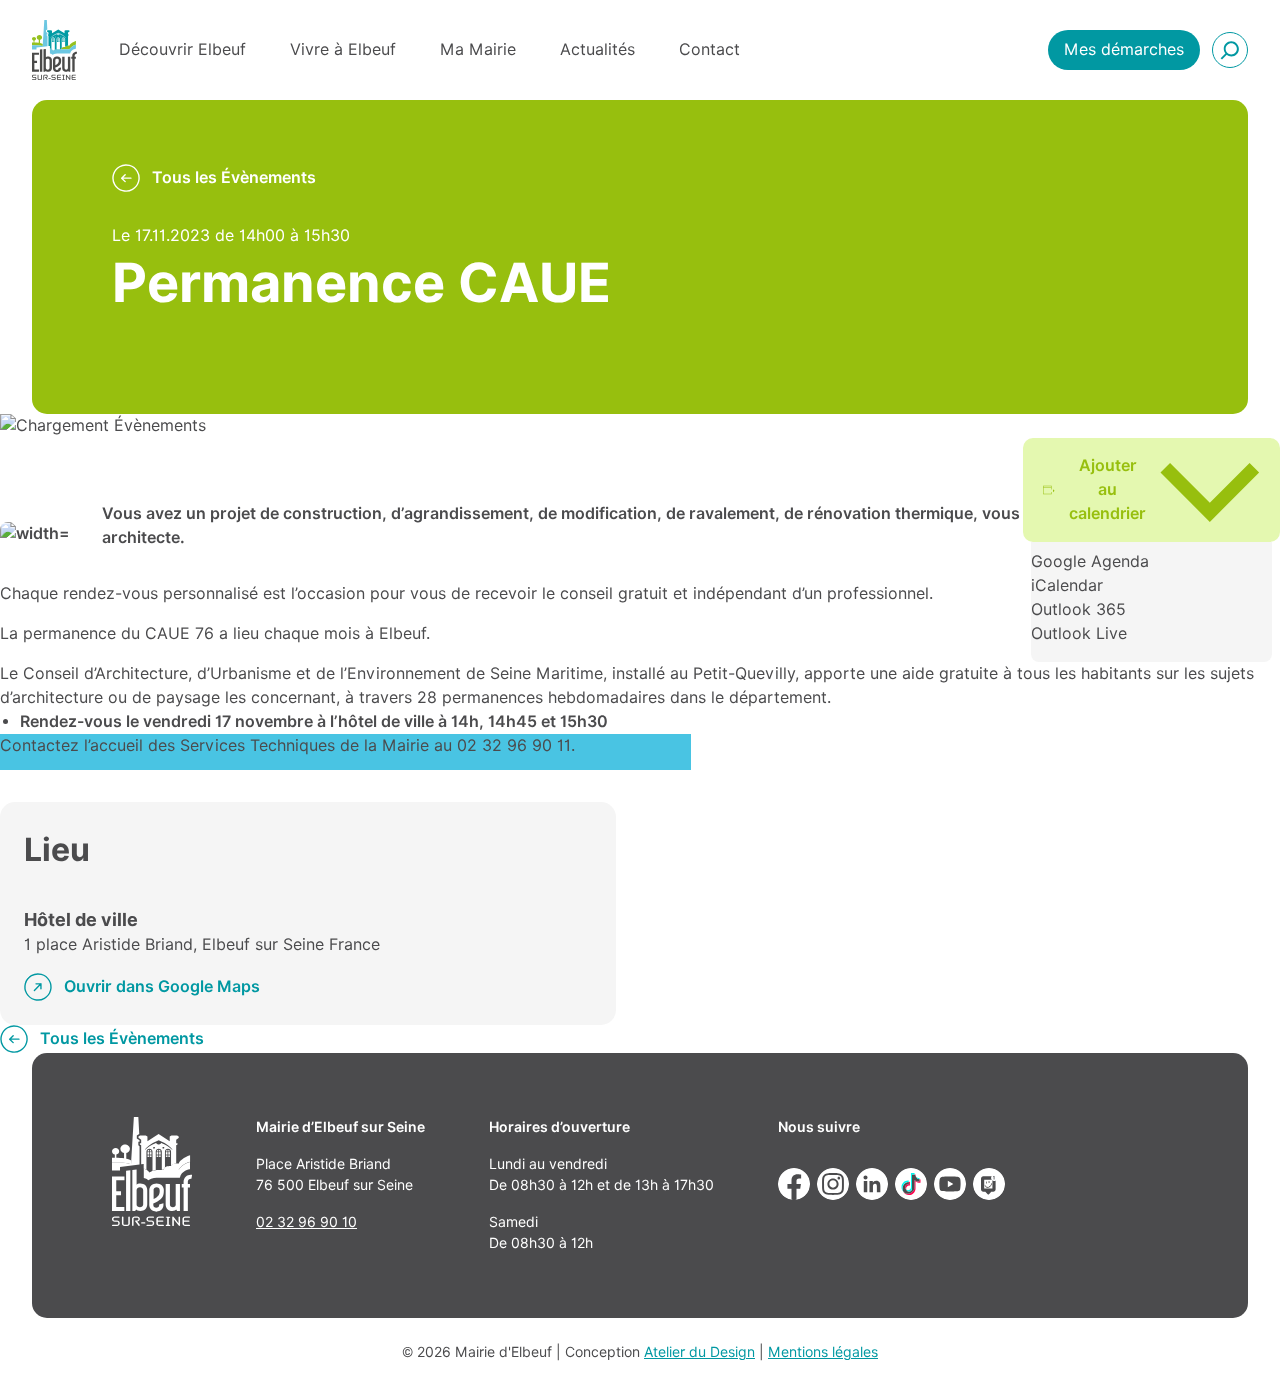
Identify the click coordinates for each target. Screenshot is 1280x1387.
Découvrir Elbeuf (182, 49)
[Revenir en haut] (1236, 1343)
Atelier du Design (699, 1352)
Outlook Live (1079, 633)
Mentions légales (823, 1352)
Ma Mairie (478, 49)
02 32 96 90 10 (306, 1222)
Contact (709, 49)
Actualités (597, 49)
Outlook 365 (1078, 609)
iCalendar (1067, 585)
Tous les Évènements (234, 177)
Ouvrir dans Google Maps (162, 986)
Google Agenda (1090, 561)
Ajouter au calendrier (1107, 489)
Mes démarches (1124, 49)
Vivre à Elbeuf (343, 49)
